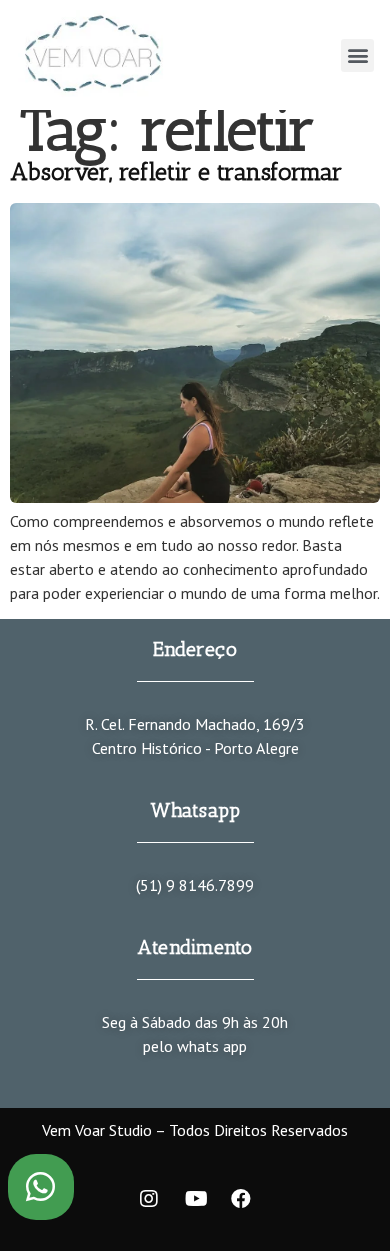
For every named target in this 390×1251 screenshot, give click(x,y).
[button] (357, 55)
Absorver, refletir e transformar (176, 171)
